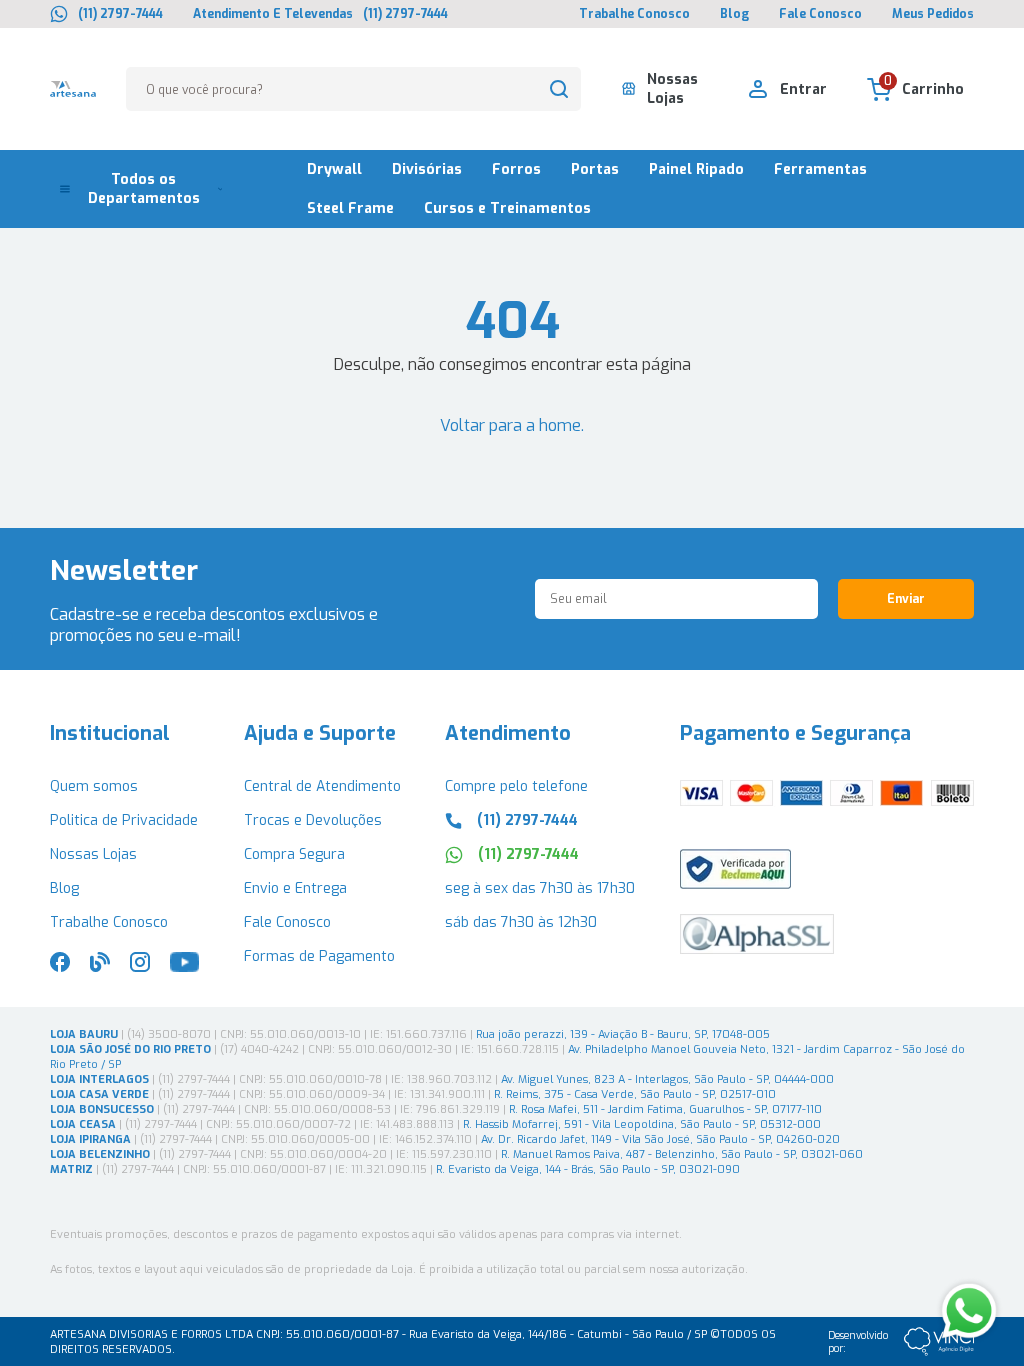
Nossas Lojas (93, 854)
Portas (595, 169)
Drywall (334, 169)
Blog (734, 14)
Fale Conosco (820, 14)
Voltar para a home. (512, 425)
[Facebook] (60, 967)
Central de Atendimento (322, 786)
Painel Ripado (696, 169)
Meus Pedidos (933, 14)
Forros (516, 169)
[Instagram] (140, 967)
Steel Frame (350, 208)
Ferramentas (820, 169)
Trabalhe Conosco (634, 14)
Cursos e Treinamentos (507, 208)
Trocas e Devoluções (313, 820)
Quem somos (94, 786)
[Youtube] (184, 967)
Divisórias (427, 169)
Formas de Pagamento (319, 956)
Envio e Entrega (295, 888)
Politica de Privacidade (124, 820)
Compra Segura (294, 854)
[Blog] (100, 967)
